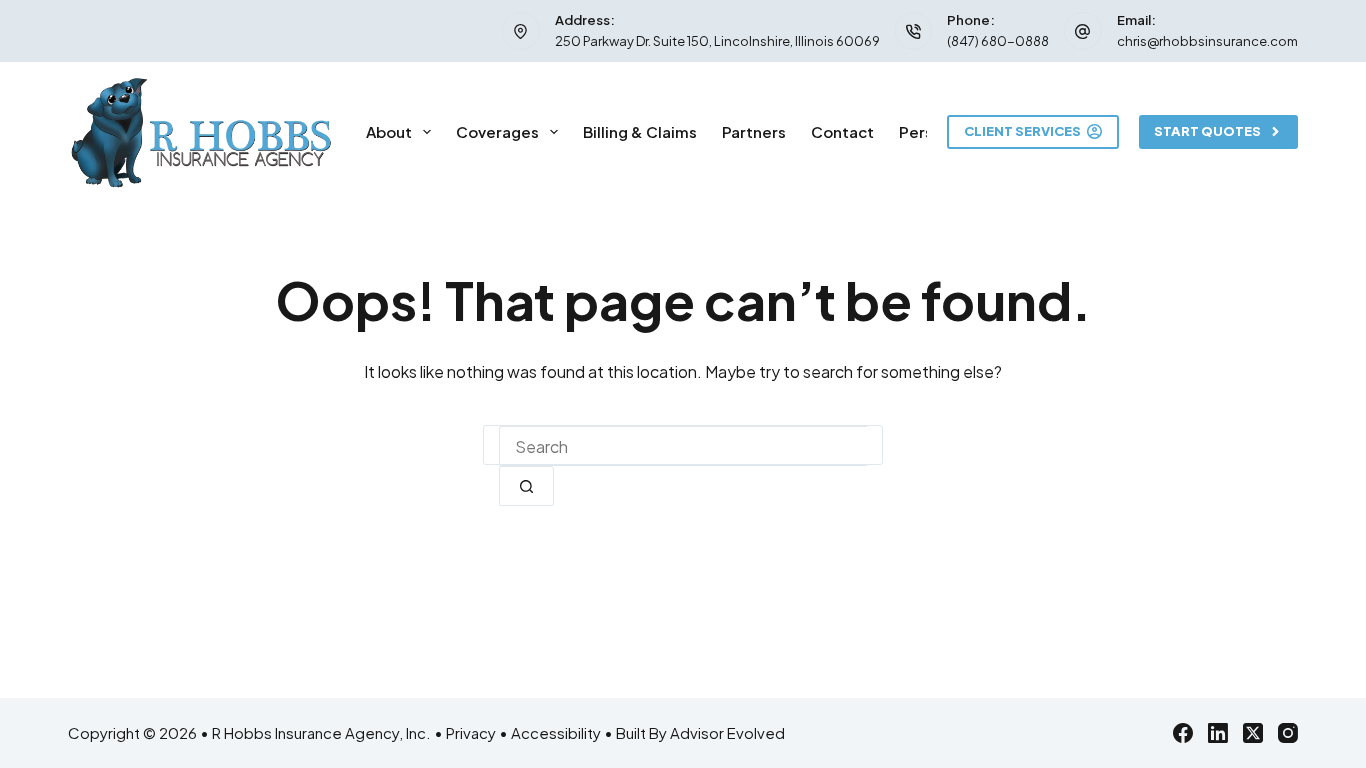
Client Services (1022, 131)
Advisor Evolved (727, 732)
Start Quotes (1207, 131)
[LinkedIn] (1218, 733)
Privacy (471, 732)
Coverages (497, 131)
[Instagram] (1288, 733)
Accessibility (556, 732)
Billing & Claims (640, 131)
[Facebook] (1183, 733)
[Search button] (526, 486)
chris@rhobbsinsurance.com (1207, 41)
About (389, 131)
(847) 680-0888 (998, 41)
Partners (754, 131)
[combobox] (683, 446)
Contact (842, 131)
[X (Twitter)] (1253, 733)
